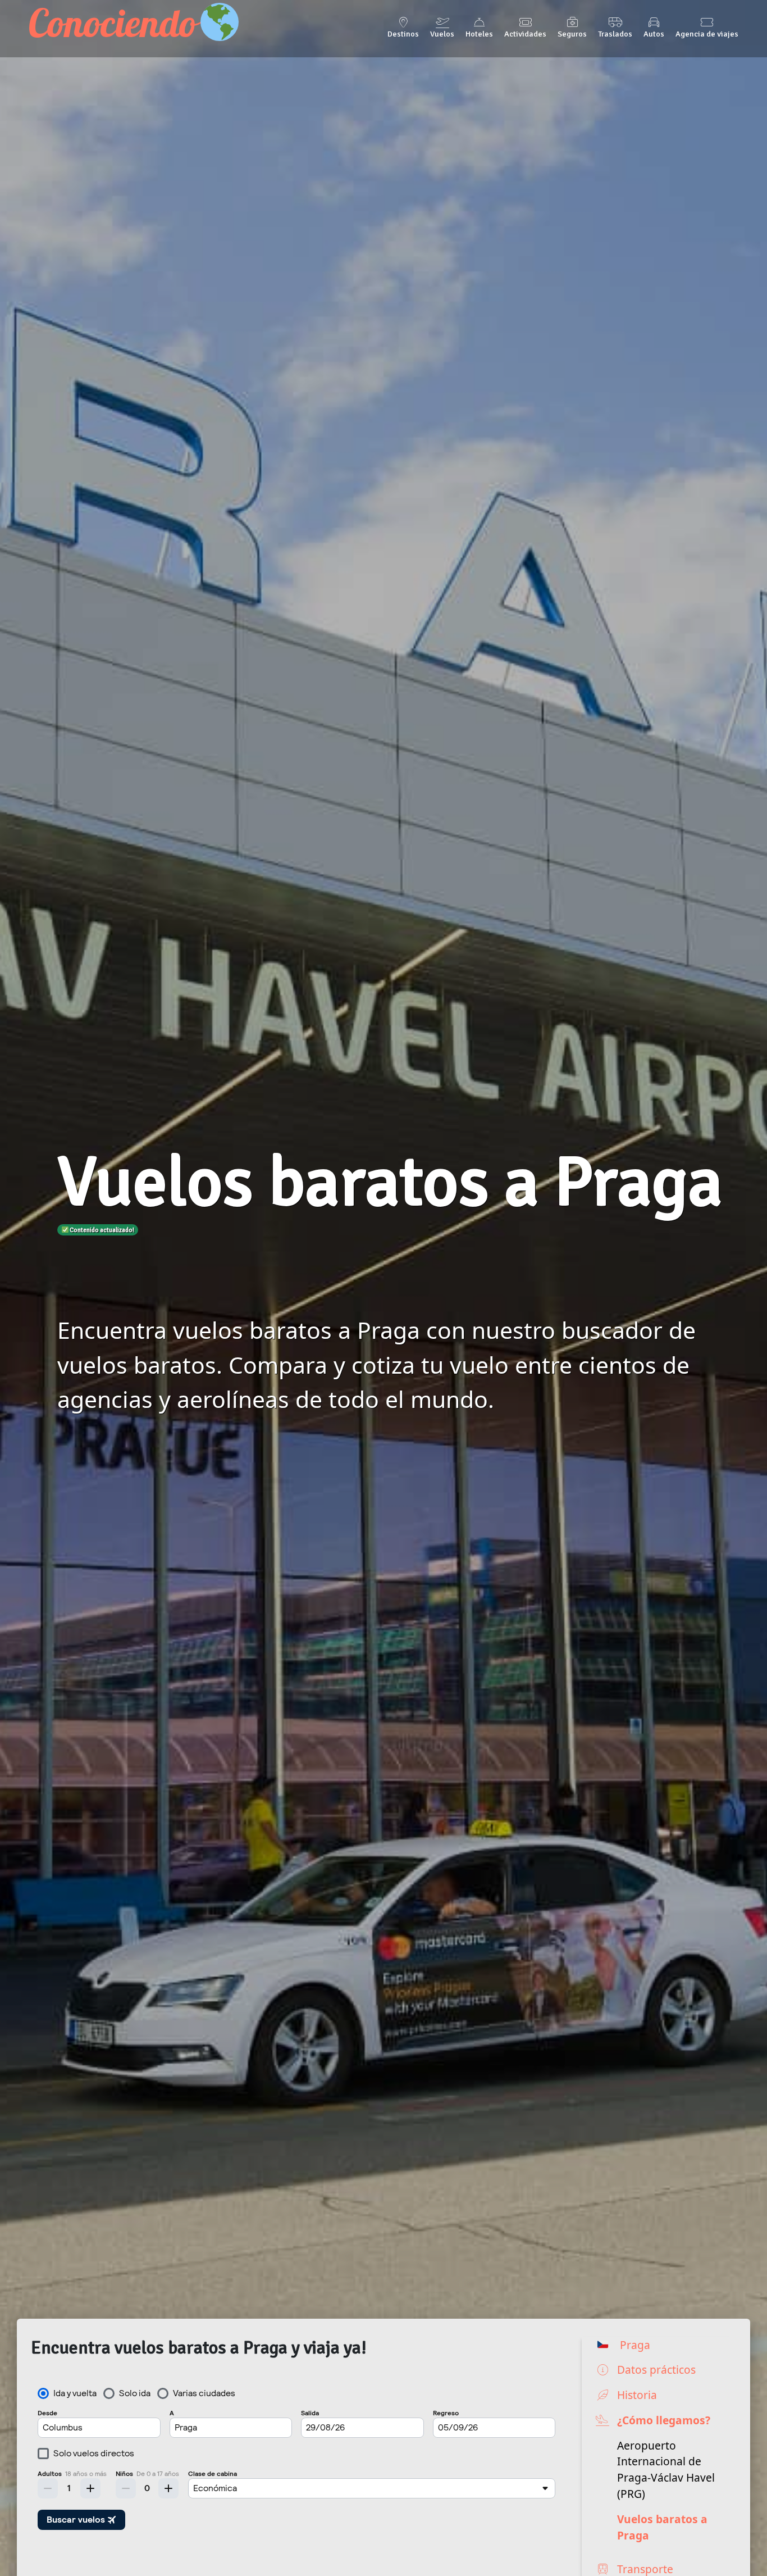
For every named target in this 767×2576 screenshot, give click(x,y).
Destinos (403, 34)
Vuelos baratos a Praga (662, 2527)
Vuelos (442, 34)
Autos (654, 34)
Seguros (572, 34)
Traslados (615, 34)
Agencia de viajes (707, 34)
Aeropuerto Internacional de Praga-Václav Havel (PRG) (666, 2470)
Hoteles (479, 34)
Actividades (525, 34)
